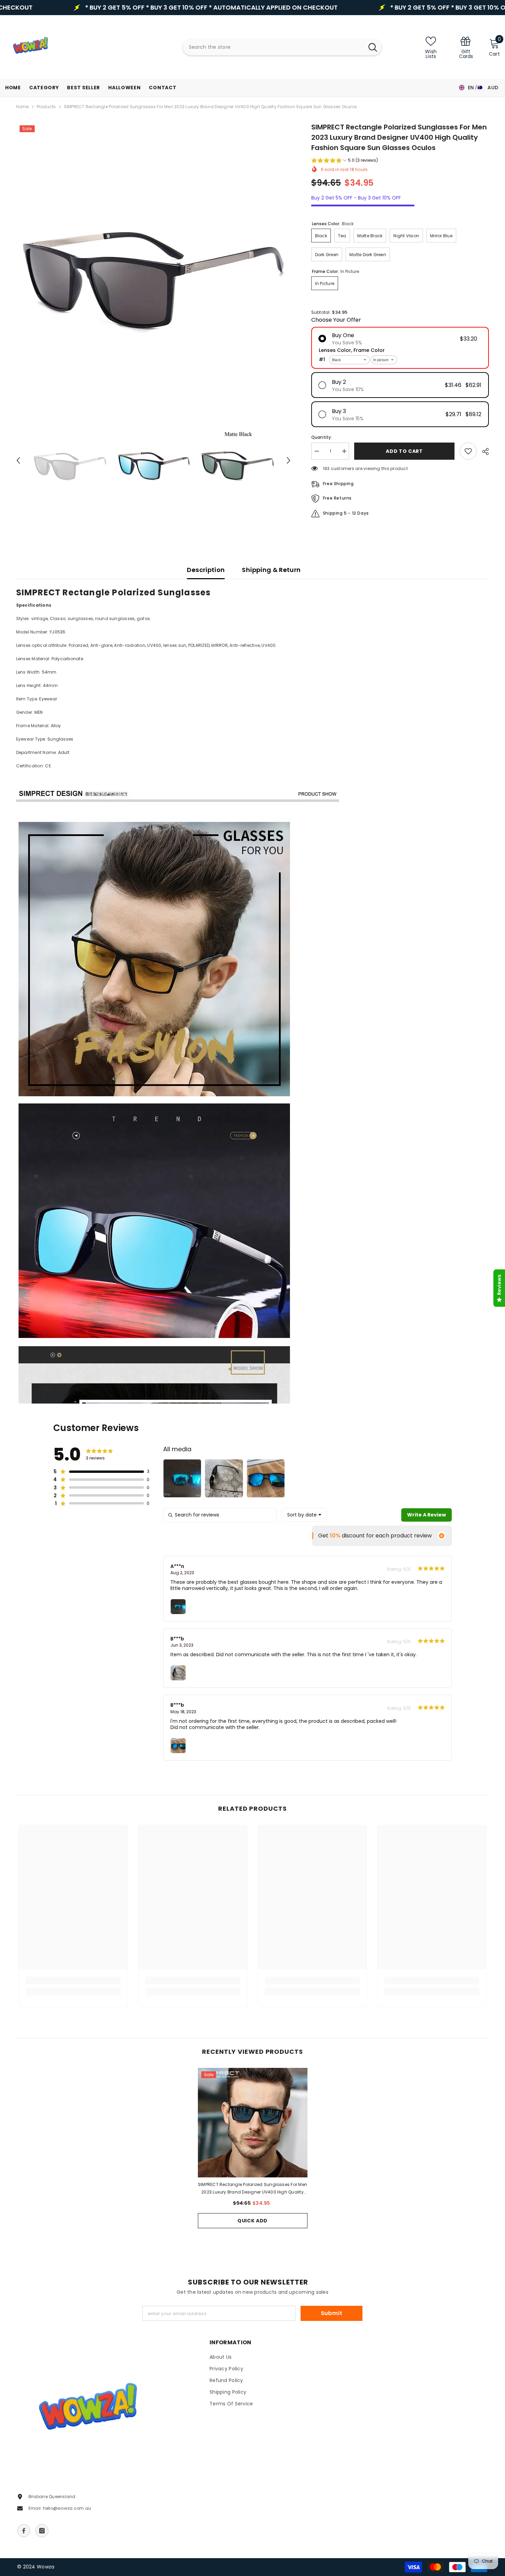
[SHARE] (483, 451)
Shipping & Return (271, 570)
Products (46, 107)
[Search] (282, 47)
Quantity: (322, 437)
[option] (154, 259)
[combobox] (273, 47)
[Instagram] (42, 2531)
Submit (332, 2313)
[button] (18, 460)
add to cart (406, 451)
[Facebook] (24, 2531)
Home (23, 107)
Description (206, 570)
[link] (466, 47)
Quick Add (252, 2221)
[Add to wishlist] (468, 451)
